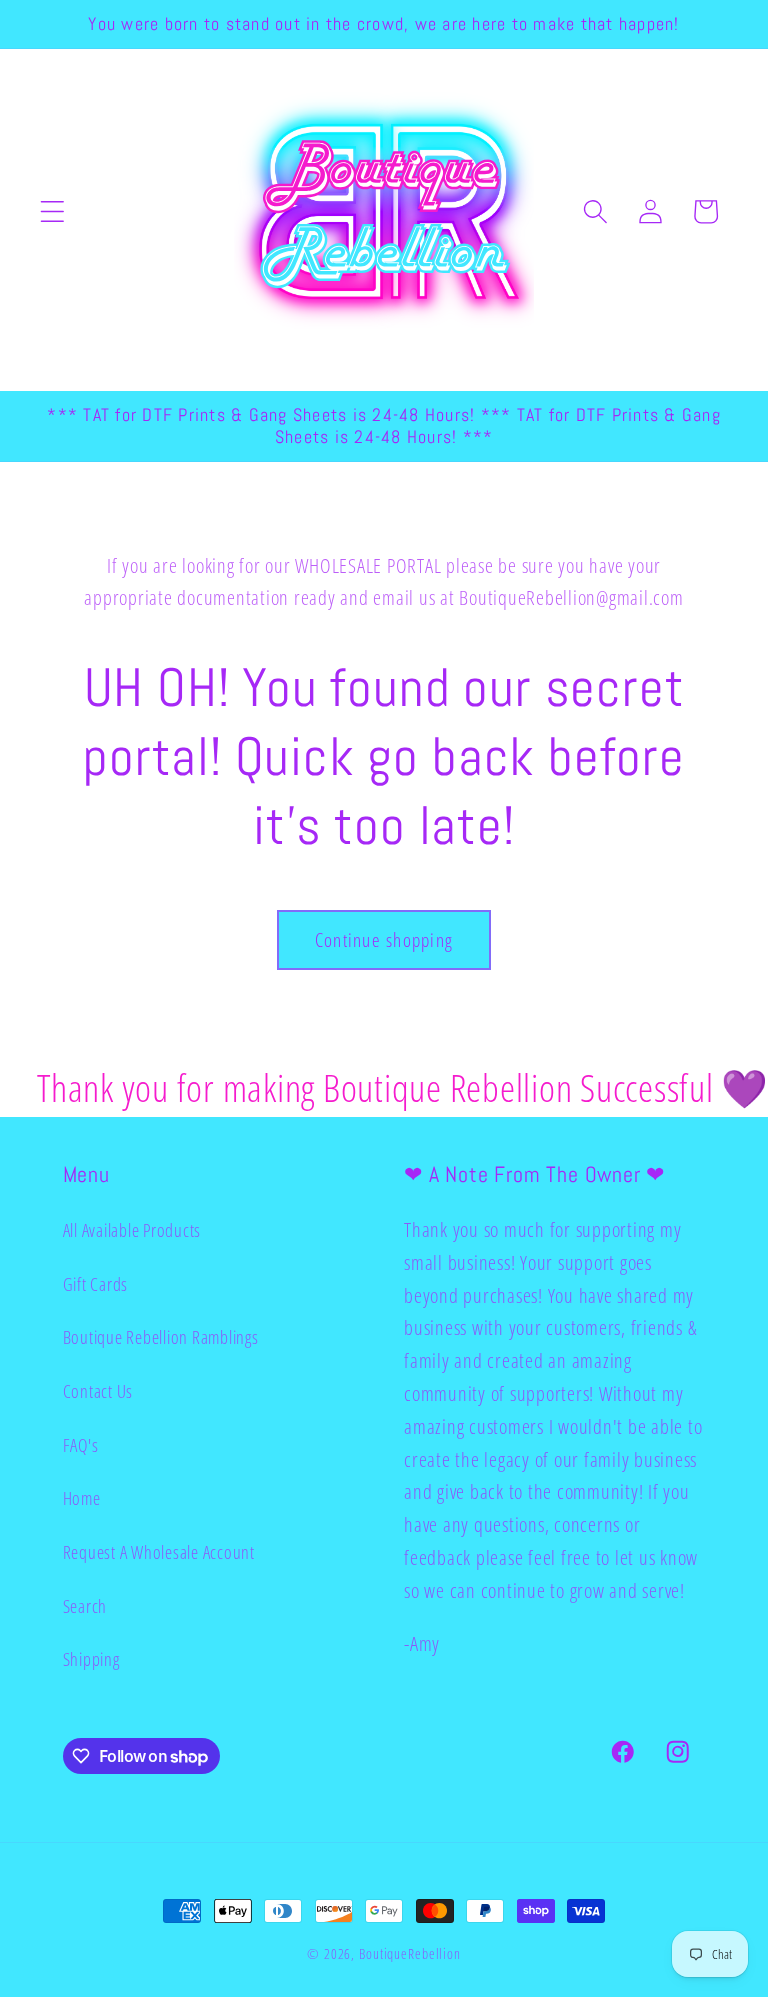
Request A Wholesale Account (159, 1552)
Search (85, 1606)
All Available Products (132, 1230)
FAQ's (81, 1445)
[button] (52, 211)
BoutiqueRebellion (410, 1953)
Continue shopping (384, 939)
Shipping (91, 1659)
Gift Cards (96, 1284)
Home (82, 1498)
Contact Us (98, 1391)
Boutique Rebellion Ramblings (161, 1337)
